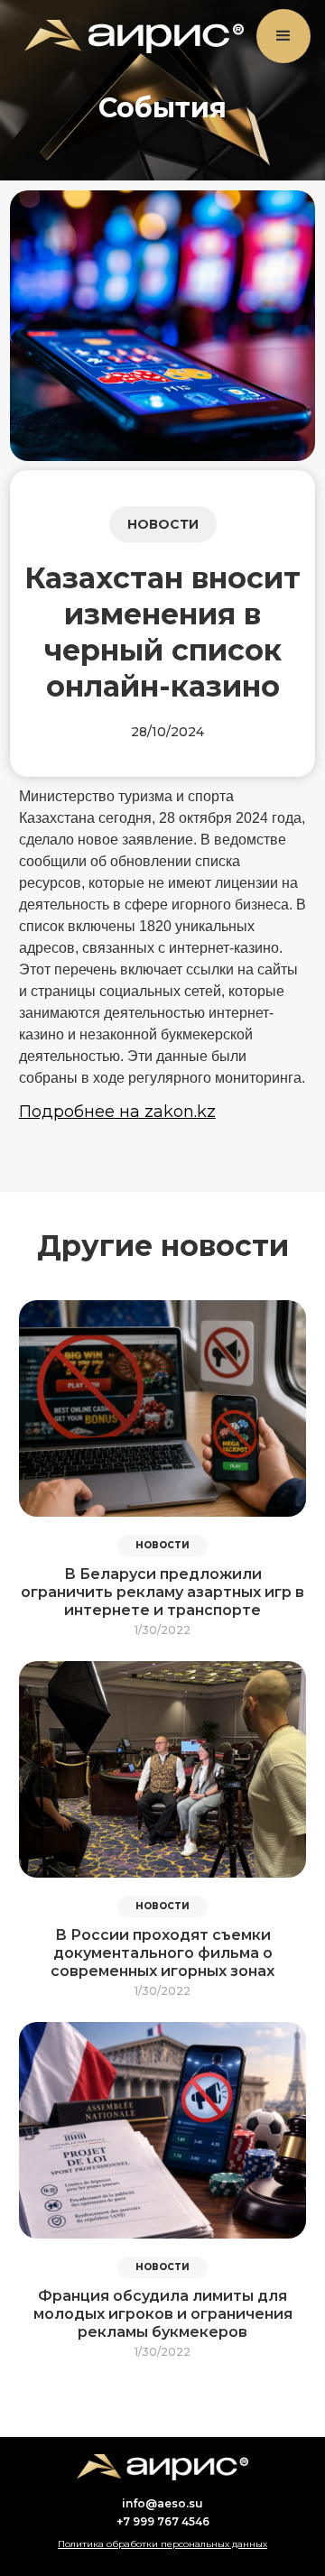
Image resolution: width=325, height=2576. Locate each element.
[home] (130, 37)
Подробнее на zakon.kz (117, 1112)
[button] (283, 36)
